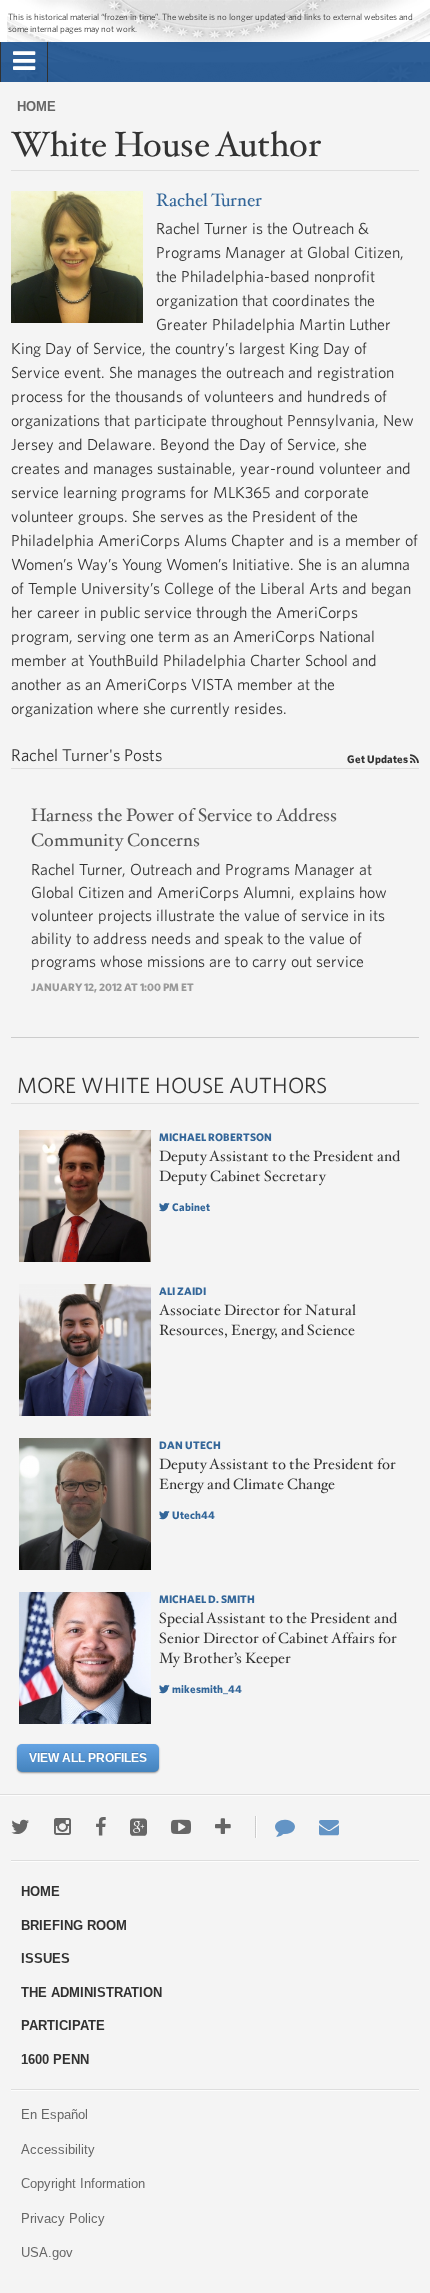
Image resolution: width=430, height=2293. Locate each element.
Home (36, 106)
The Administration (91, 1992)
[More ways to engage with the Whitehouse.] (223, 1827)
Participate (63, 2025)
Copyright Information (83, 2183)
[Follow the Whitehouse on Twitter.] (20, 1827)
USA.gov (47, 2252)
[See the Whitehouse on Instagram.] (62, 1827)
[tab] (24, 62)
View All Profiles (88, 1758)
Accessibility (58, 2149)
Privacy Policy (63, 2218)
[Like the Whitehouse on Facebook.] (100, 1827)
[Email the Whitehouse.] (329, 1827)
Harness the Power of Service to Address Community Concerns (184, 828)
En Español (54, 2114)
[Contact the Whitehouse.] (275, 1827)
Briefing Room (74, 1925)
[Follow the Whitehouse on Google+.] (138, 1827)
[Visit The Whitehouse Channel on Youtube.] (181, 1827)
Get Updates (378, 758)
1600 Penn (55, 2059)
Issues (45, 1958)
